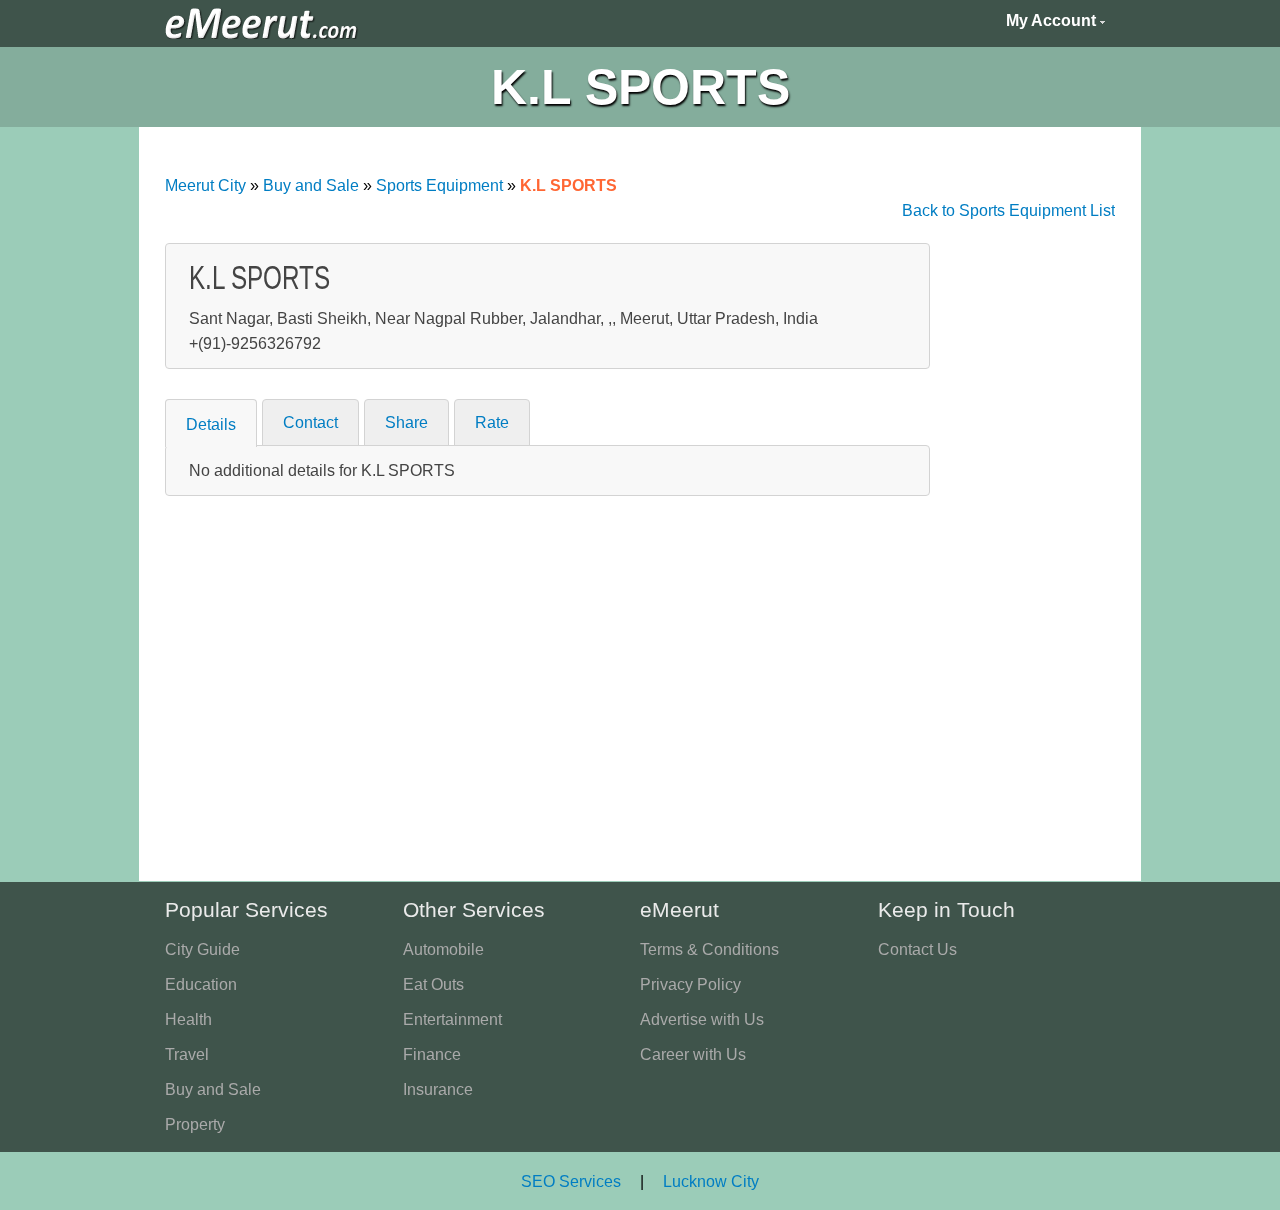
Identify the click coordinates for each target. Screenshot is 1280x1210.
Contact (310, 422)
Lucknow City (711, 1181)
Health (188, 1019)
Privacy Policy (690, 984)
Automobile (443, 949)
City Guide (202, 949)
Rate (492, 422)
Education (201, 984)
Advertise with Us (702, 1019)
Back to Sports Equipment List (1008, 210)
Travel (187, 1054)
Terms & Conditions (709, 949)
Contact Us (917, 949)
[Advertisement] (1024, 543)
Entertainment (452, 1019)
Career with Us (693, 1054)
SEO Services (571, 1181)
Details (211, 424)
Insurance (438, 1089)
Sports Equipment (439, 185)
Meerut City (205, 185)
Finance (432, 1054)
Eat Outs (433, 984)
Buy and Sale (311, 185)
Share (406, 422)
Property (195, 1124)
